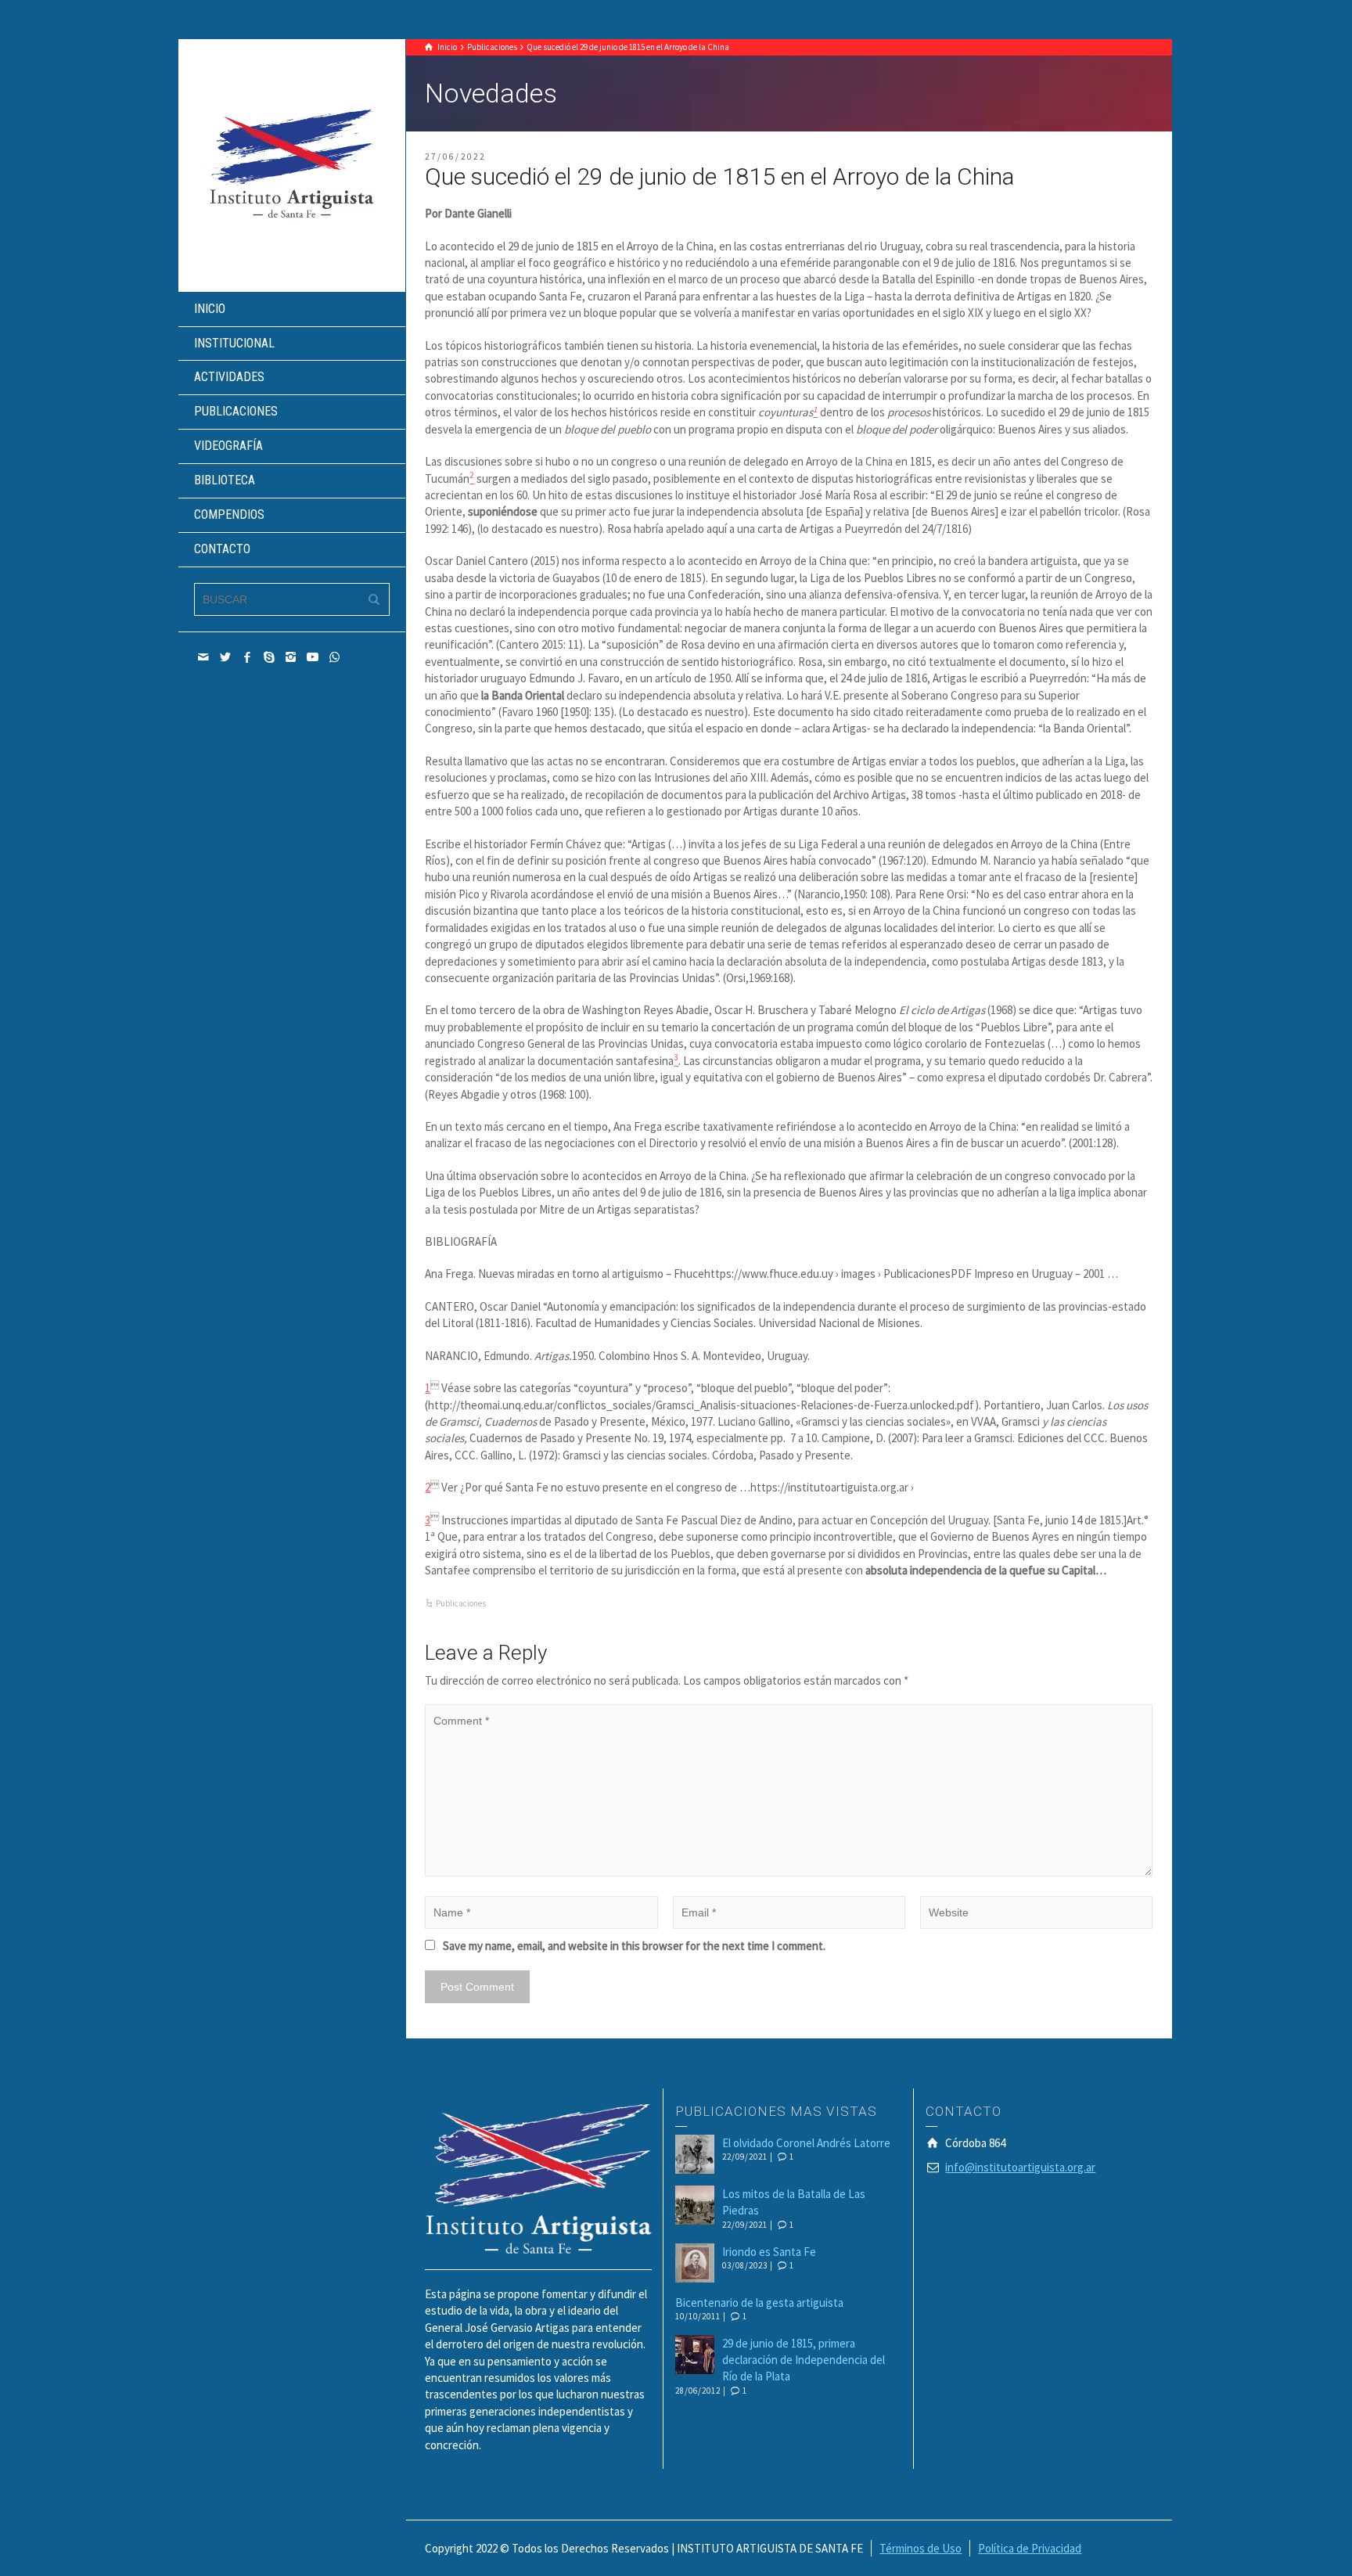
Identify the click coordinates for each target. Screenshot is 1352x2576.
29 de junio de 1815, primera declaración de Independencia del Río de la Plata (804, 2360)
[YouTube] (313, 657)
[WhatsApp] (335, 657)
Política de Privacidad (1030, 2548)
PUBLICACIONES (236, 411)
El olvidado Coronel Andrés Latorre (806, 2143)
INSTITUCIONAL (234, 343)
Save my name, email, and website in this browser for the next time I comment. (634, 1946)
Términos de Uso (921, 2548)
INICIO (210, 309)
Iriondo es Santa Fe (769, 2252)
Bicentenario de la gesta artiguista (759, 2303)
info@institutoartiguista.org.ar (1020, 2167)
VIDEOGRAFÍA (228, 446)
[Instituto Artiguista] (292, 164)
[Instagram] (291, 657)
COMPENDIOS (229, 514)
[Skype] (269, 657)
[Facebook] (247, 657)
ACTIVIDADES (229, 377)
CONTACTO (222, 549)
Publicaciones (461, 1603)
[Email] (203, 657)
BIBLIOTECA (225, 480)
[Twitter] (225, 657)
